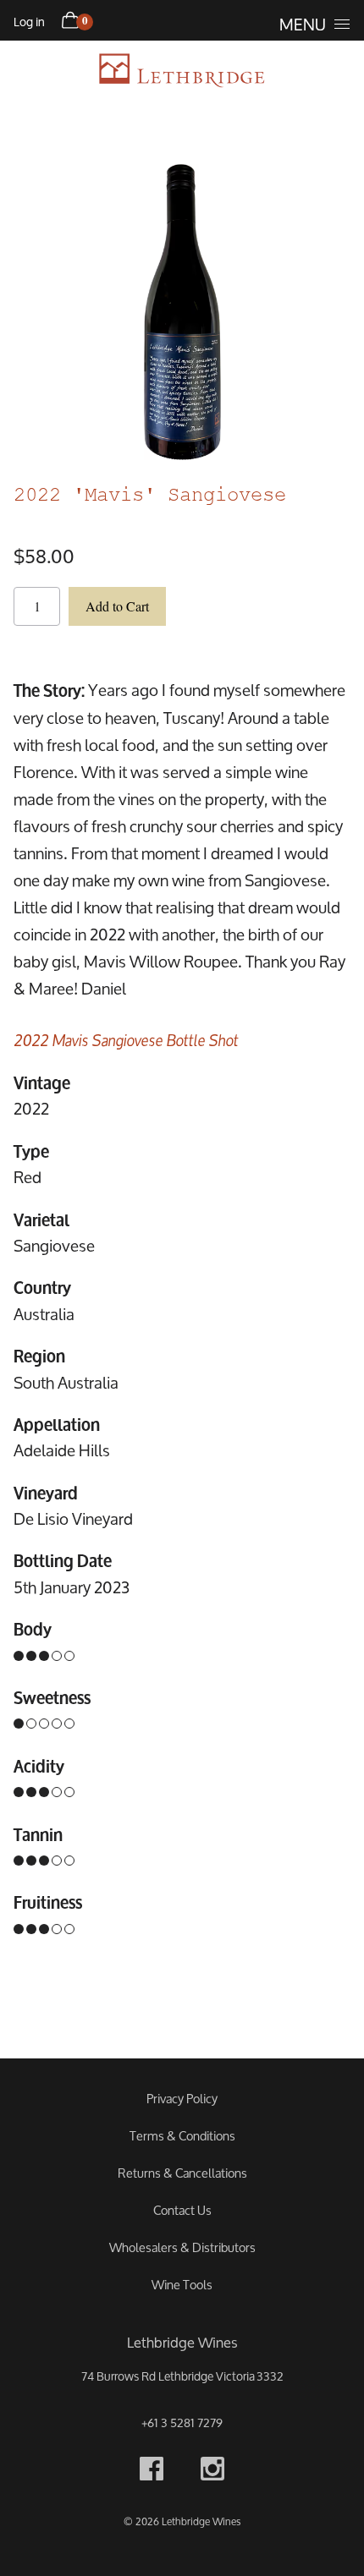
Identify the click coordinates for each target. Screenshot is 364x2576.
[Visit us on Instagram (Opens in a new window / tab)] (212, 2472)
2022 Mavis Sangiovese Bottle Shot (126, 1039)
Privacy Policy (182, 2099)
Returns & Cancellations (182, 2173)
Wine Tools (182, 2285)
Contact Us (182, 2210)
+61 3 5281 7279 (182, 2423)
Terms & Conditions (182, 2136)
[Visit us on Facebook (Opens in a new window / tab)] (152, 2472)
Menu (303, 25)
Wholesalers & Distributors (182, 2247)
